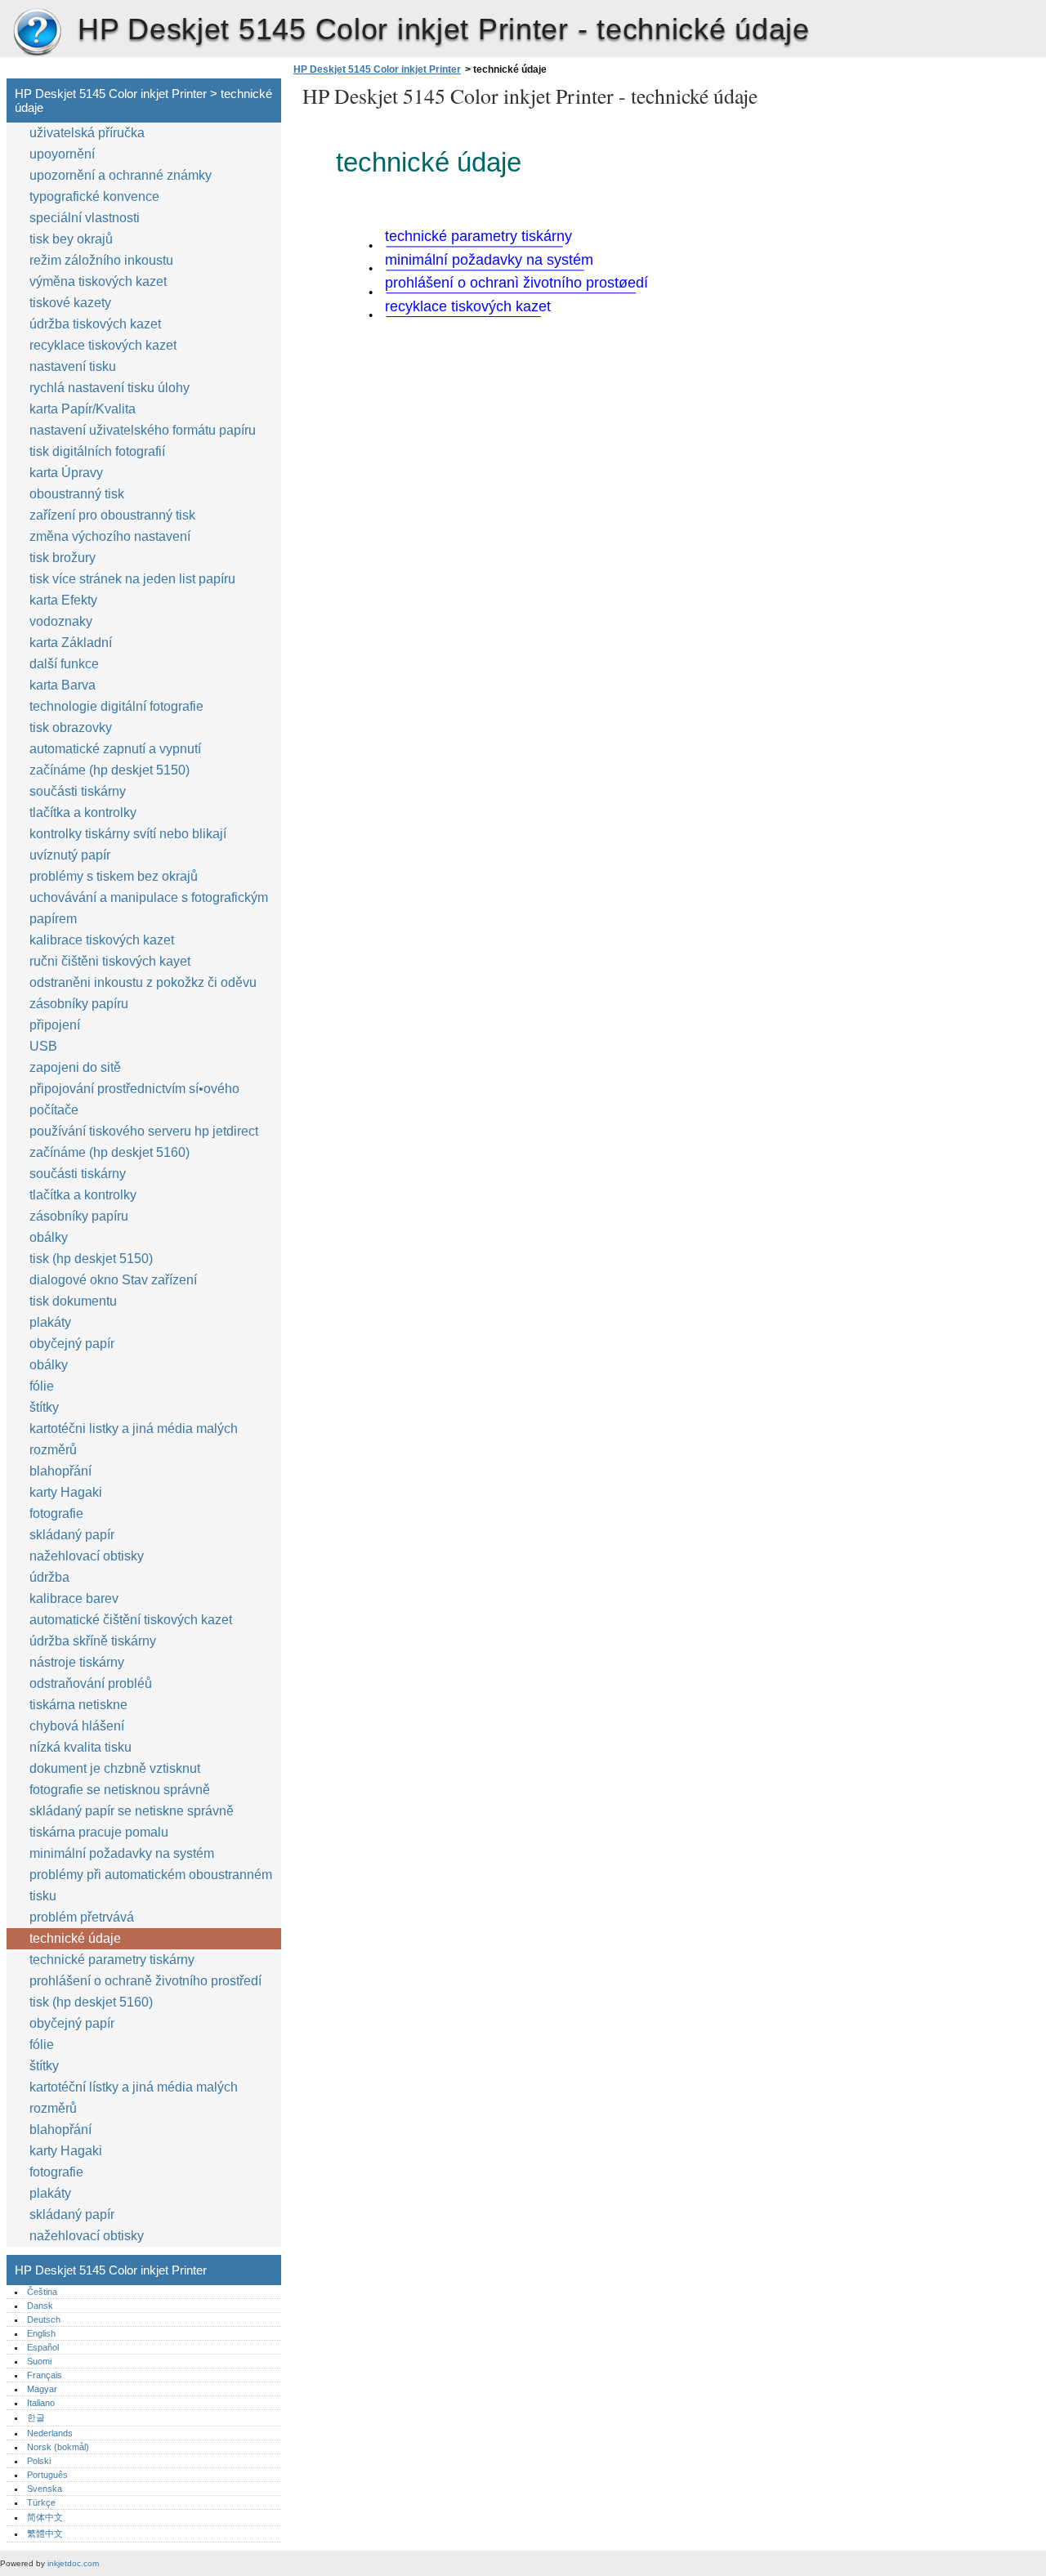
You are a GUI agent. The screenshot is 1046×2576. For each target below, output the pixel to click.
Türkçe (41, 2502)
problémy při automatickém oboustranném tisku (151, 1885)
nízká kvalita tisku (80, 1747)
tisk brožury (63, 558)
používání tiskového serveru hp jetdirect (144, 1131)
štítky (44, 1407)
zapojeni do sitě (75, 1067)
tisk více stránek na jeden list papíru (132, 579)
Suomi (39, 2361)
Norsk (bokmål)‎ (58, 2447)
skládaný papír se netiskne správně (132, 1811)
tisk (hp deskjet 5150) (91, 1259)
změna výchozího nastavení (110, 536)
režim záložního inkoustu (101, 260)
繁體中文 (45, 2534)
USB (43, 1046)
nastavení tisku (73, 366)
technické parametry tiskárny (112, 1960)
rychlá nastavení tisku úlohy (110, 388)
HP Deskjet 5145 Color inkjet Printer (37, 33)
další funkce (64, 664)
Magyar (42, 2389)
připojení (55, 1025)
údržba (49, 1577)
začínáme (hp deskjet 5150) (110, 770)
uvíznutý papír (70, 855)
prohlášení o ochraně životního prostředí (145, 1981)
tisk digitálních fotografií (97, 451)
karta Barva (63, 685)
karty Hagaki (66, 1492)
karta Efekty (63, 600)
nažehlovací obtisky (87, 1556)
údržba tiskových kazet (95, 324)
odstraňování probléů (91, 1683)
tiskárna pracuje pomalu (99, 1832)
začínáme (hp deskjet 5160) (110, 1152)
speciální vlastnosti (85, 218)
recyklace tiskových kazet (103, 345)
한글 (36, 2418)
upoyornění (62, 154)
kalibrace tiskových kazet (102, 940)
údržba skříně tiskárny (93, 1641)
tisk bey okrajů (71, 239)
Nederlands (50, 2433)
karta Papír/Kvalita (83, 409)
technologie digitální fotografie (116, 706)
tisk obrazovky (71, 728)
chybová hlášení (77, 1726)
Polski (39, 2461)
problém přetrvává (82, 1917)
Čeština (42, 2292)
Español (43, 2347)
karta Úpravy (66, 473)
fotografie (56, 1513)
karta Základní (71, 643)
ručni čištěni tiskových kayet (110, 961)
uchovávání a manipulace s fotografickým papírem (149, 908)
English (41, 2333)
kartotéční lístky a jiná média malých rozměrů (134, 2098)
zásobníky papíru (79, 1004)
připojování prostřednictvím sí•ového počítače (134, 1099)
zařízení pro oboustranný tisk (112, 515)
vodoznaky (61, 621)
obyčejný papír (72, 1344)
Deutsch (44, 2319)
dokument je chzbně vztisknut (115, 1768)
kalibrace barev (74, 1598)
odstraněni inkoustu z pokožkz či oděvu (143, 982)
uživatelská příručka (87, 133)
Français (45, 2375)
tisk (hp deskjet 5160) (91, 2002)
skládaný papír (72, 1535)
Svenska (45, 2489)
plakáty (50, 1322)
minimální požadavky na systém (122, 1853)
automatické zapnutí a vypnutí (115, 749)
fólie (42, 1386)
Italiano (41, 2403)
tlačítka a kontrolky (83, 813)
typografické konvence (94, 196)
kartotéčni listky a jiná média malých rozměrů (134, 1439)
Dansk (40, 2306)
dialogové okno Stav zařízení (113, 1280)
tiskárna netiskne (78, 1705)
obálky (49, 1237)
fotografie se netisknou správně (120, 1790)
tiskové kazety (70, 303)
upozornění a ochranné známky (121, 175)
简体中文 (45, 2517)
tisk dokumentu (73, 1301)
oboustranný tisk (77, 494)
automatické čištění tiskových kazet (131, 1620)
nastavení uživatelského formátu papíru (143, 430)
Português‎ (47, 2475)
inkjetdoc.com (73, 2563)
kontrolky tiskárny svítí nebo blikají (128, 834)
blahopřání (60, 1471)
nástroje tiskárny (77, 1662)
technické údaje (75, 1938)
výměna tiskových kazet (98, 281)
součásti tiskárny (78, 791)
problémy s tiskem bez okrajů (114, 876)
